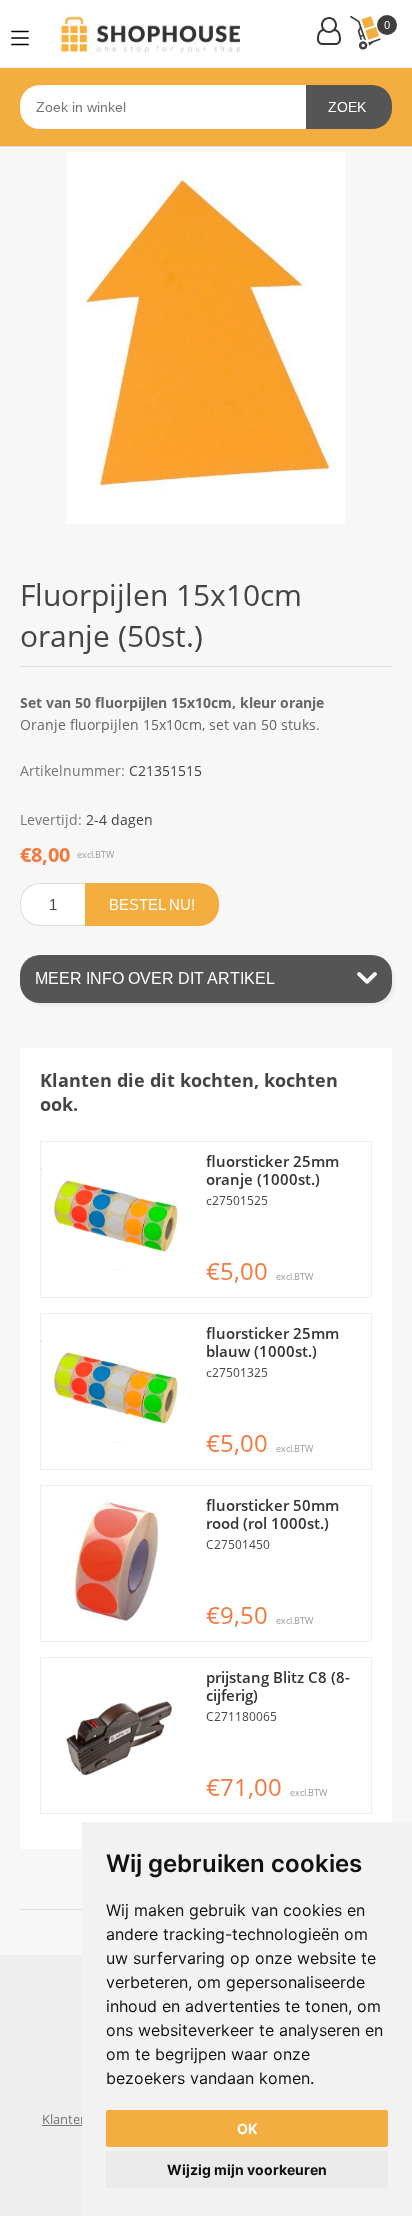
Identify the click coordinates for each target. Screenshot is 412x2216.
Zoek (347, 107)
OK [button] (247, 2128)
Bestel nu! (152, 904)
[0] (365, 32)
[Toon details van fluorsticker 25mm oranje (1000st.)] (118, 1219)
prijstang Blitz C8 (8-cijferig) (278, 1686)
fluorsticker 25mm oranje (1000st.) (272, 1170)
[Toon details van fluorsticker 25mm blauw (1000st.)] (118, 1391)
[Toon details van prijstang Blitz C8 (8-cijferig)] (118, 1735)
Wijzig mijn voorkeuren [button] (247, 2169)
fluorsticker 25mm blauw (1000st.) (272, 1342)
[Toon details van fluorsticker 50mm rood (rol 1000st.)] (118, 1563)
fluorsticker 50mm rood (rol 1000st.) (272, 1514)
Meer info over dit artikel (155, 978)
